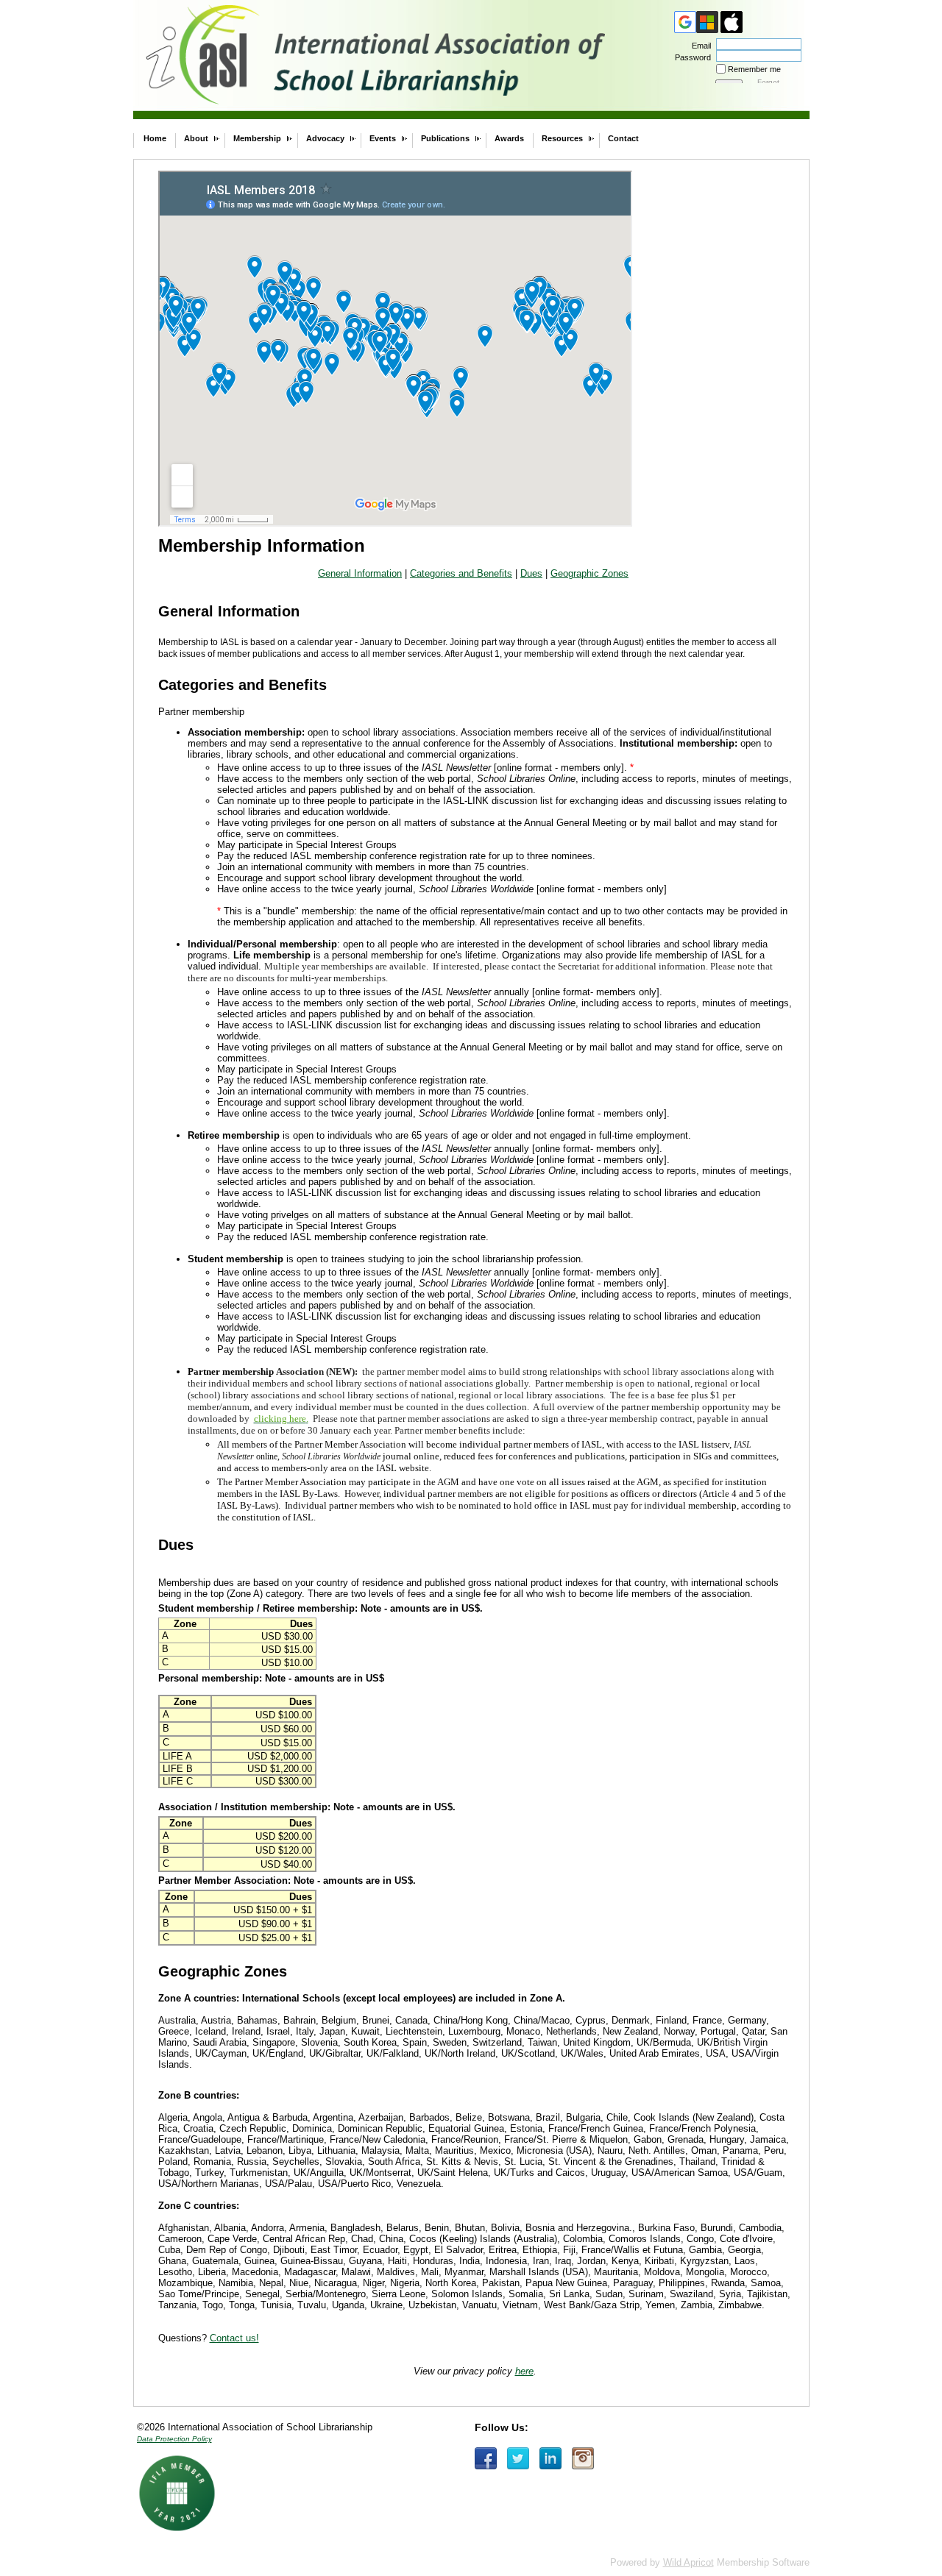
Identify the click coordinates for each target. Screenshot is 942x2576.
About (196, 138)
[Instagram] (583, 2458)
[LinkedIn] (550, 2458)
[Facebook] (486, 2458)
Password (690, 57)
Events (383, 138)
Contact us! (234, 2338)
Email (699, 46)
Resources (562, 138)
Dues (531, 573)
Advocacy (325, 138)
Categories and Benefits (461, 573)
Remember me (754, 69)
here (524, 2371)
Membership (257, 138)
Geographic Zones (589, 573)
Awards (509, 138)
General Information (360, 573)
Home (155, 138)
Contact (623, 138)
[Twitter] (518, 2458)
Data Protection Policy (174, 2439)
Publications (445, 138)
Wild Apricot (688, 2562)
